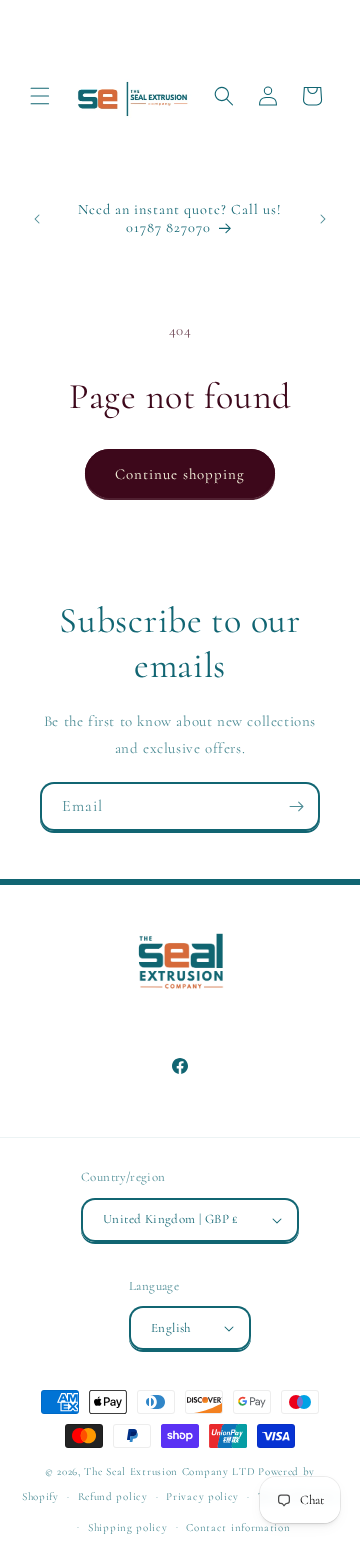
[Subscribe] (296, 806)
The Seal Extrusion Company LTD (169, 1471)
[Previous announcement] (37, 219)
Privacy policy (202, 1496)
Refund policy (113, 1496)
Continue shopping (180, 474)
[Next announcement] (323, 219)
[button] (40, 96)
